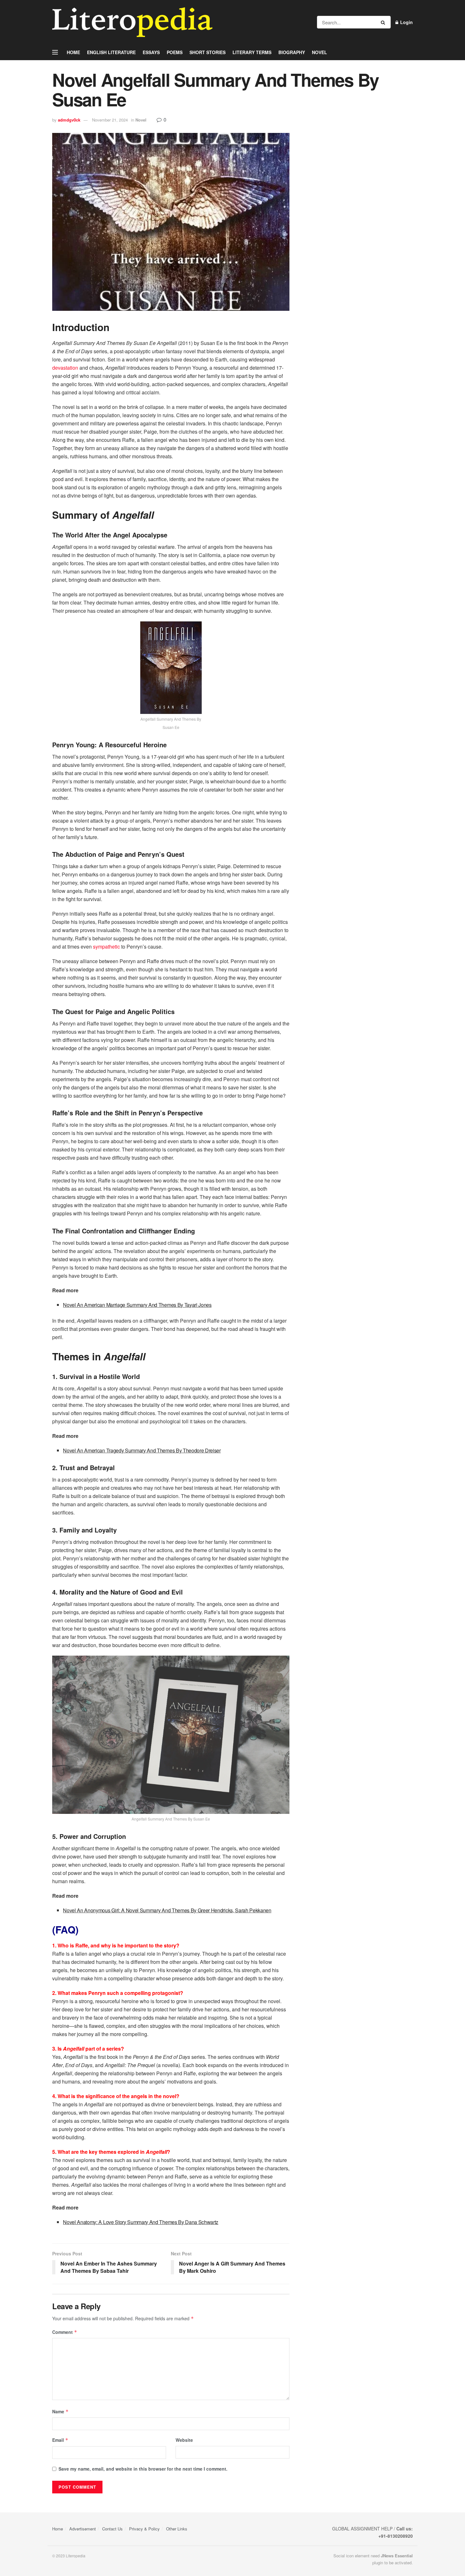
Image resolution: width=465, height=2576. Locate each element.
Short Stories (208, 52)
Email (60, 2440)
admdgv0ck (69, 120)
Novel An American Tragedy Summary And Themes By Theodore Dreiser (142, 1450)
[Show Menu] (55, 52)
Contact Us (112, 2529)
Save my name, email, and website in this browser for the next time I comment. (143, 2469)
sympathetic (106, 946)
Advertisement (83, 2529)
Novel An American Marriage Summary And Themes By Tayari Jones (137, 1305)
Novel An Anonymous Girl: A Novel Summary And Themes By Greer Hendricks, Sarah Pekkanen (167, 1910)
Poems (175, 52)
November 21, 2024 (110, 120)
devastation (65, 368)
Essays (151, 52)
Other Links (177, 2529)
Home (73, 52)
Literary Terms (252, 52)
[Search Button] (384, 22)
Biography (292, 52)
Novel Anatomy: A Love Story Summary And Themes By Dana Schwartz (141, 2222)
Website (184, 2440)
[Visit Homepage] (132, 22)
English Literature (111, 52)
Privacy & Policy (144, 2529)
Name (60, 2411)
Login (406, 22)
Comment (65, 2332)
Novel (319, 52)
